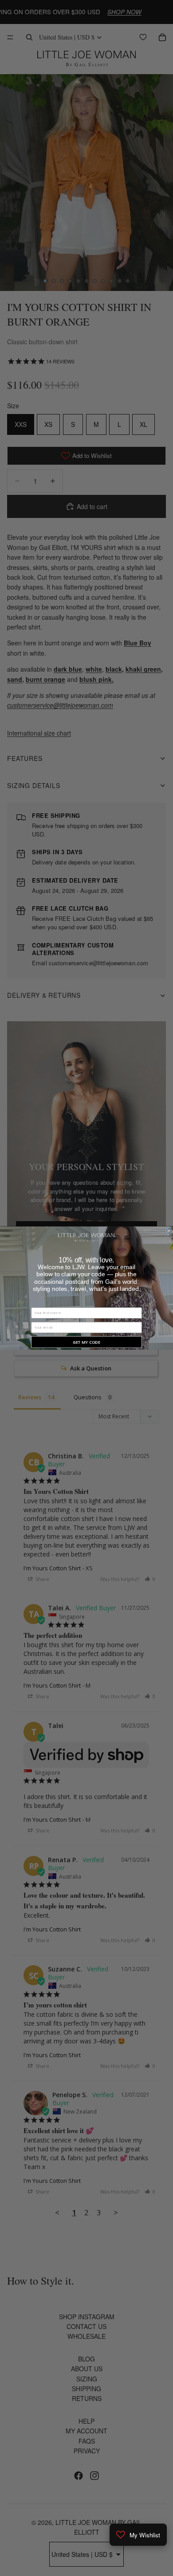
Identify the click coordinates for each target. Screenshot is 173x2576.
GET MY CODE (86, 1342)
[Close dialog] (169, 1230)
